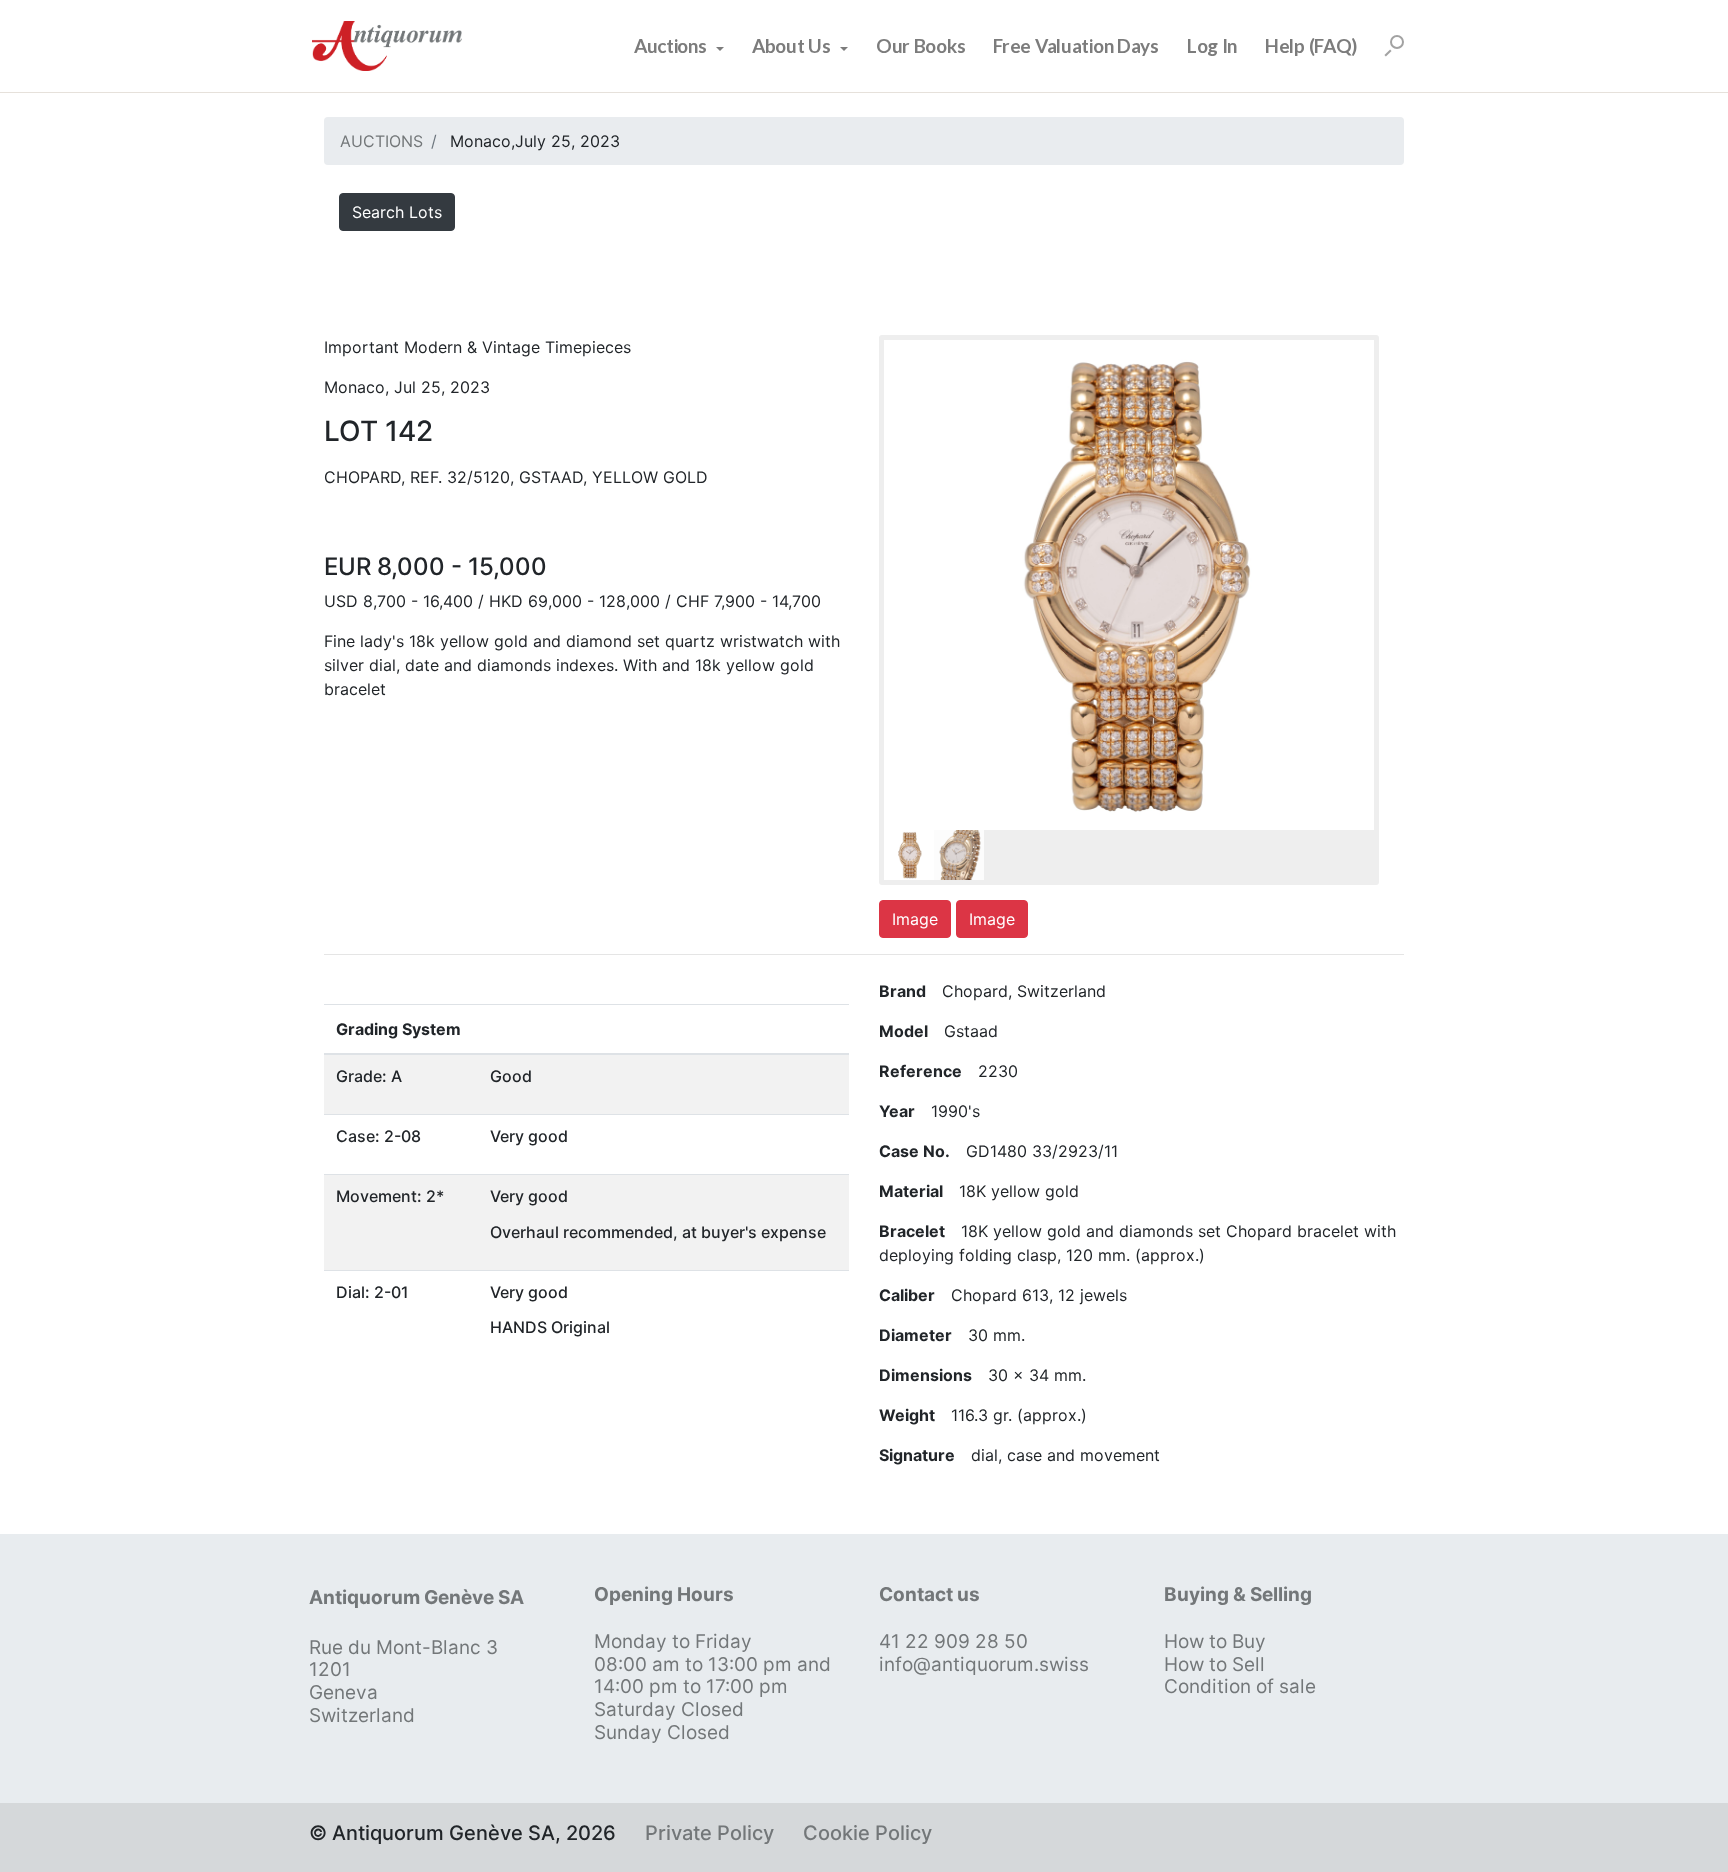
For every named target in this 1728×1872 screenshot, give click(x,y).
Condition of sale (1240, 1686)
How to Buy (1215, 1641)
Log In (1212, 45)
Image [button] (915, 919)
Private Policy (709, 1833)
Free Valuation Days (1076, 45)
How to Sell (1214, 1664)
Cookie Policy (867, 1833)
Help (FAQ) (1311, 45)
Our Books (920, 45)
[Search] (1394, 46)
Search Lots (397, 212)
